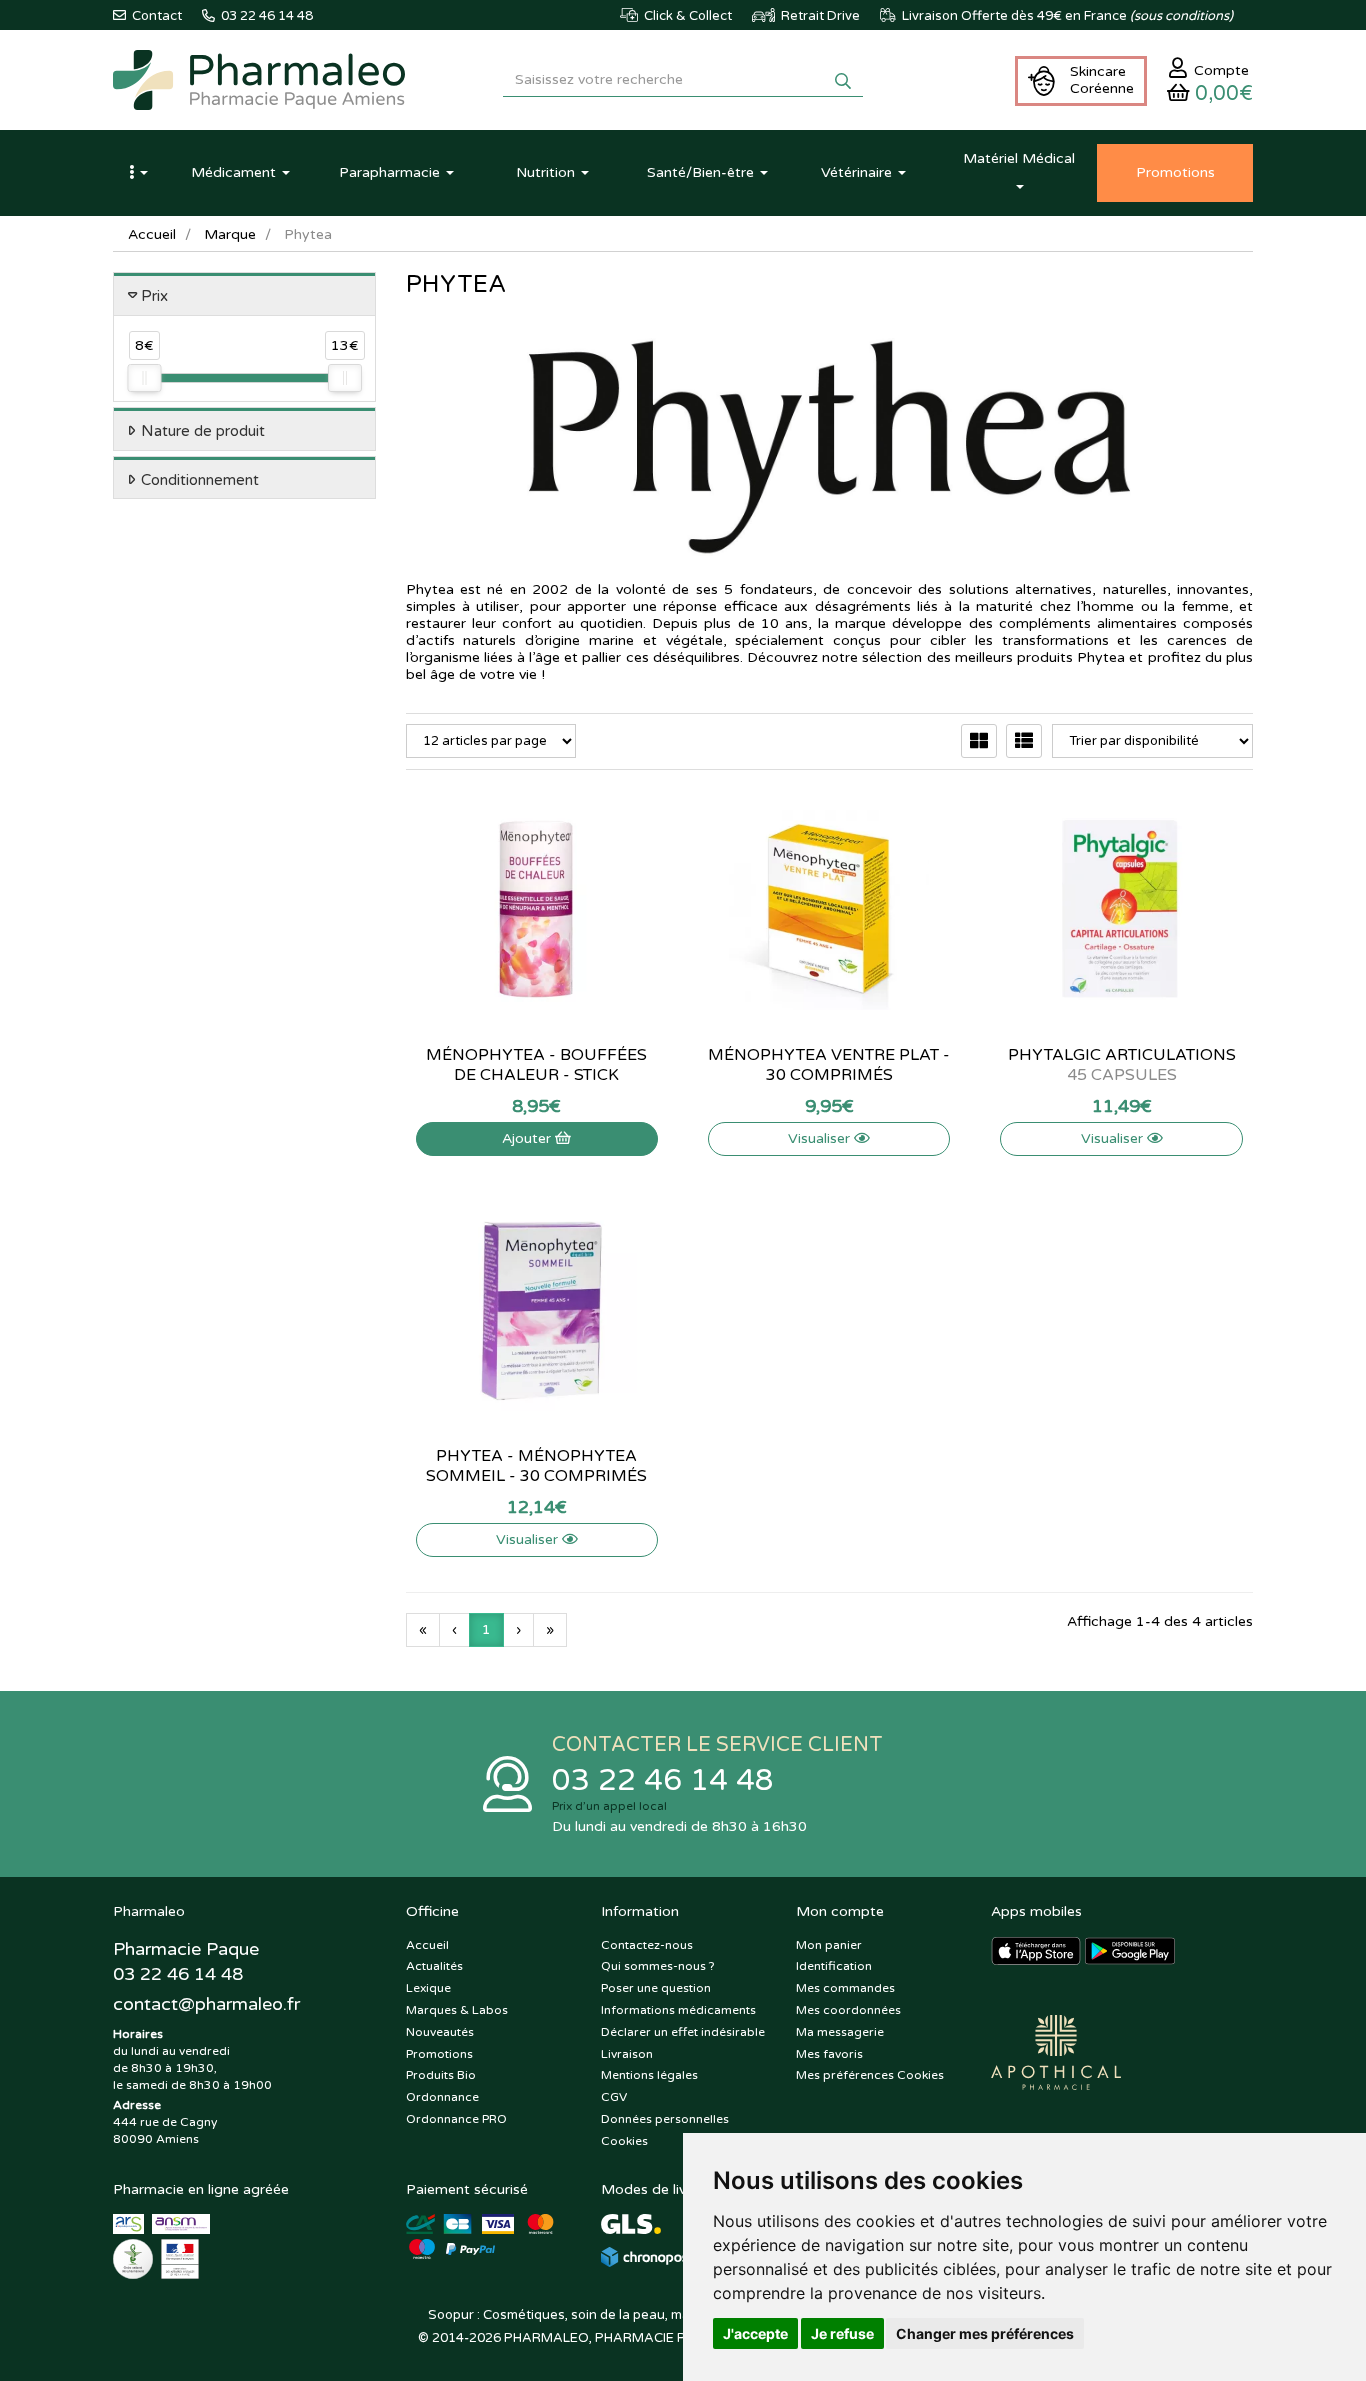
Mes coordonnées (848, 2010)
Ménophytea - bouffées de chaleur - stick (536, 1065)
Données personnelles (665, 2119)
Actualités (434, 1966)
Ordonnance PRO (456, 2119)
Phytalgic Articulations (1122, 1065)
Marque (230, 234)
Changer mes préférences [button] (985, 2333)
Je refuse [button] (842, 2333)
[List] (1024, 741)
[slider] (144, 378)
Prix (154, 296)
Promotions (439, 2054)
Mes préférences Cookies (870, 2075)
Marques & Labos (457, 2010)
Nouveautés (440, 2032)
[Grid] (979, 741)
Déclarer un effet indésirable (683, 2032)
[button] (138, 173)
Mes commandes (845, 1988)
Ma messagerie (840, 2032)
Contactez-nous (647, 1945)
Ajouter (528, 1138)
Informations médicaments (678, 2010)
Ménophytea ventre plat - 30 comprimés (829, 1065)
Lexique (428, 1988)
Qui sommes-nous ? (658, 1966)
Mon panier (829, 1945)
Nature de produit (203, 431)
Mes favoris (829, 2054)
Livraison (627, 2054)
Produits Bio (441, 2075)
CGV (614, 2097)
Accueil (152, 234)
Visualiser (821, 1138)
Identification (834, 1966)
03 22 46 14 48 (663, 1780)
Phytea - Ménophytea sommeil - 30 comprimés (536, 1466)
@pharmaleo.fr (206, 2004)
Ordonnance (442, 2097)
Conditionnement (200, 480)
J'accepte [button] (755, 2333)
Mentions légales (649, 2075)
